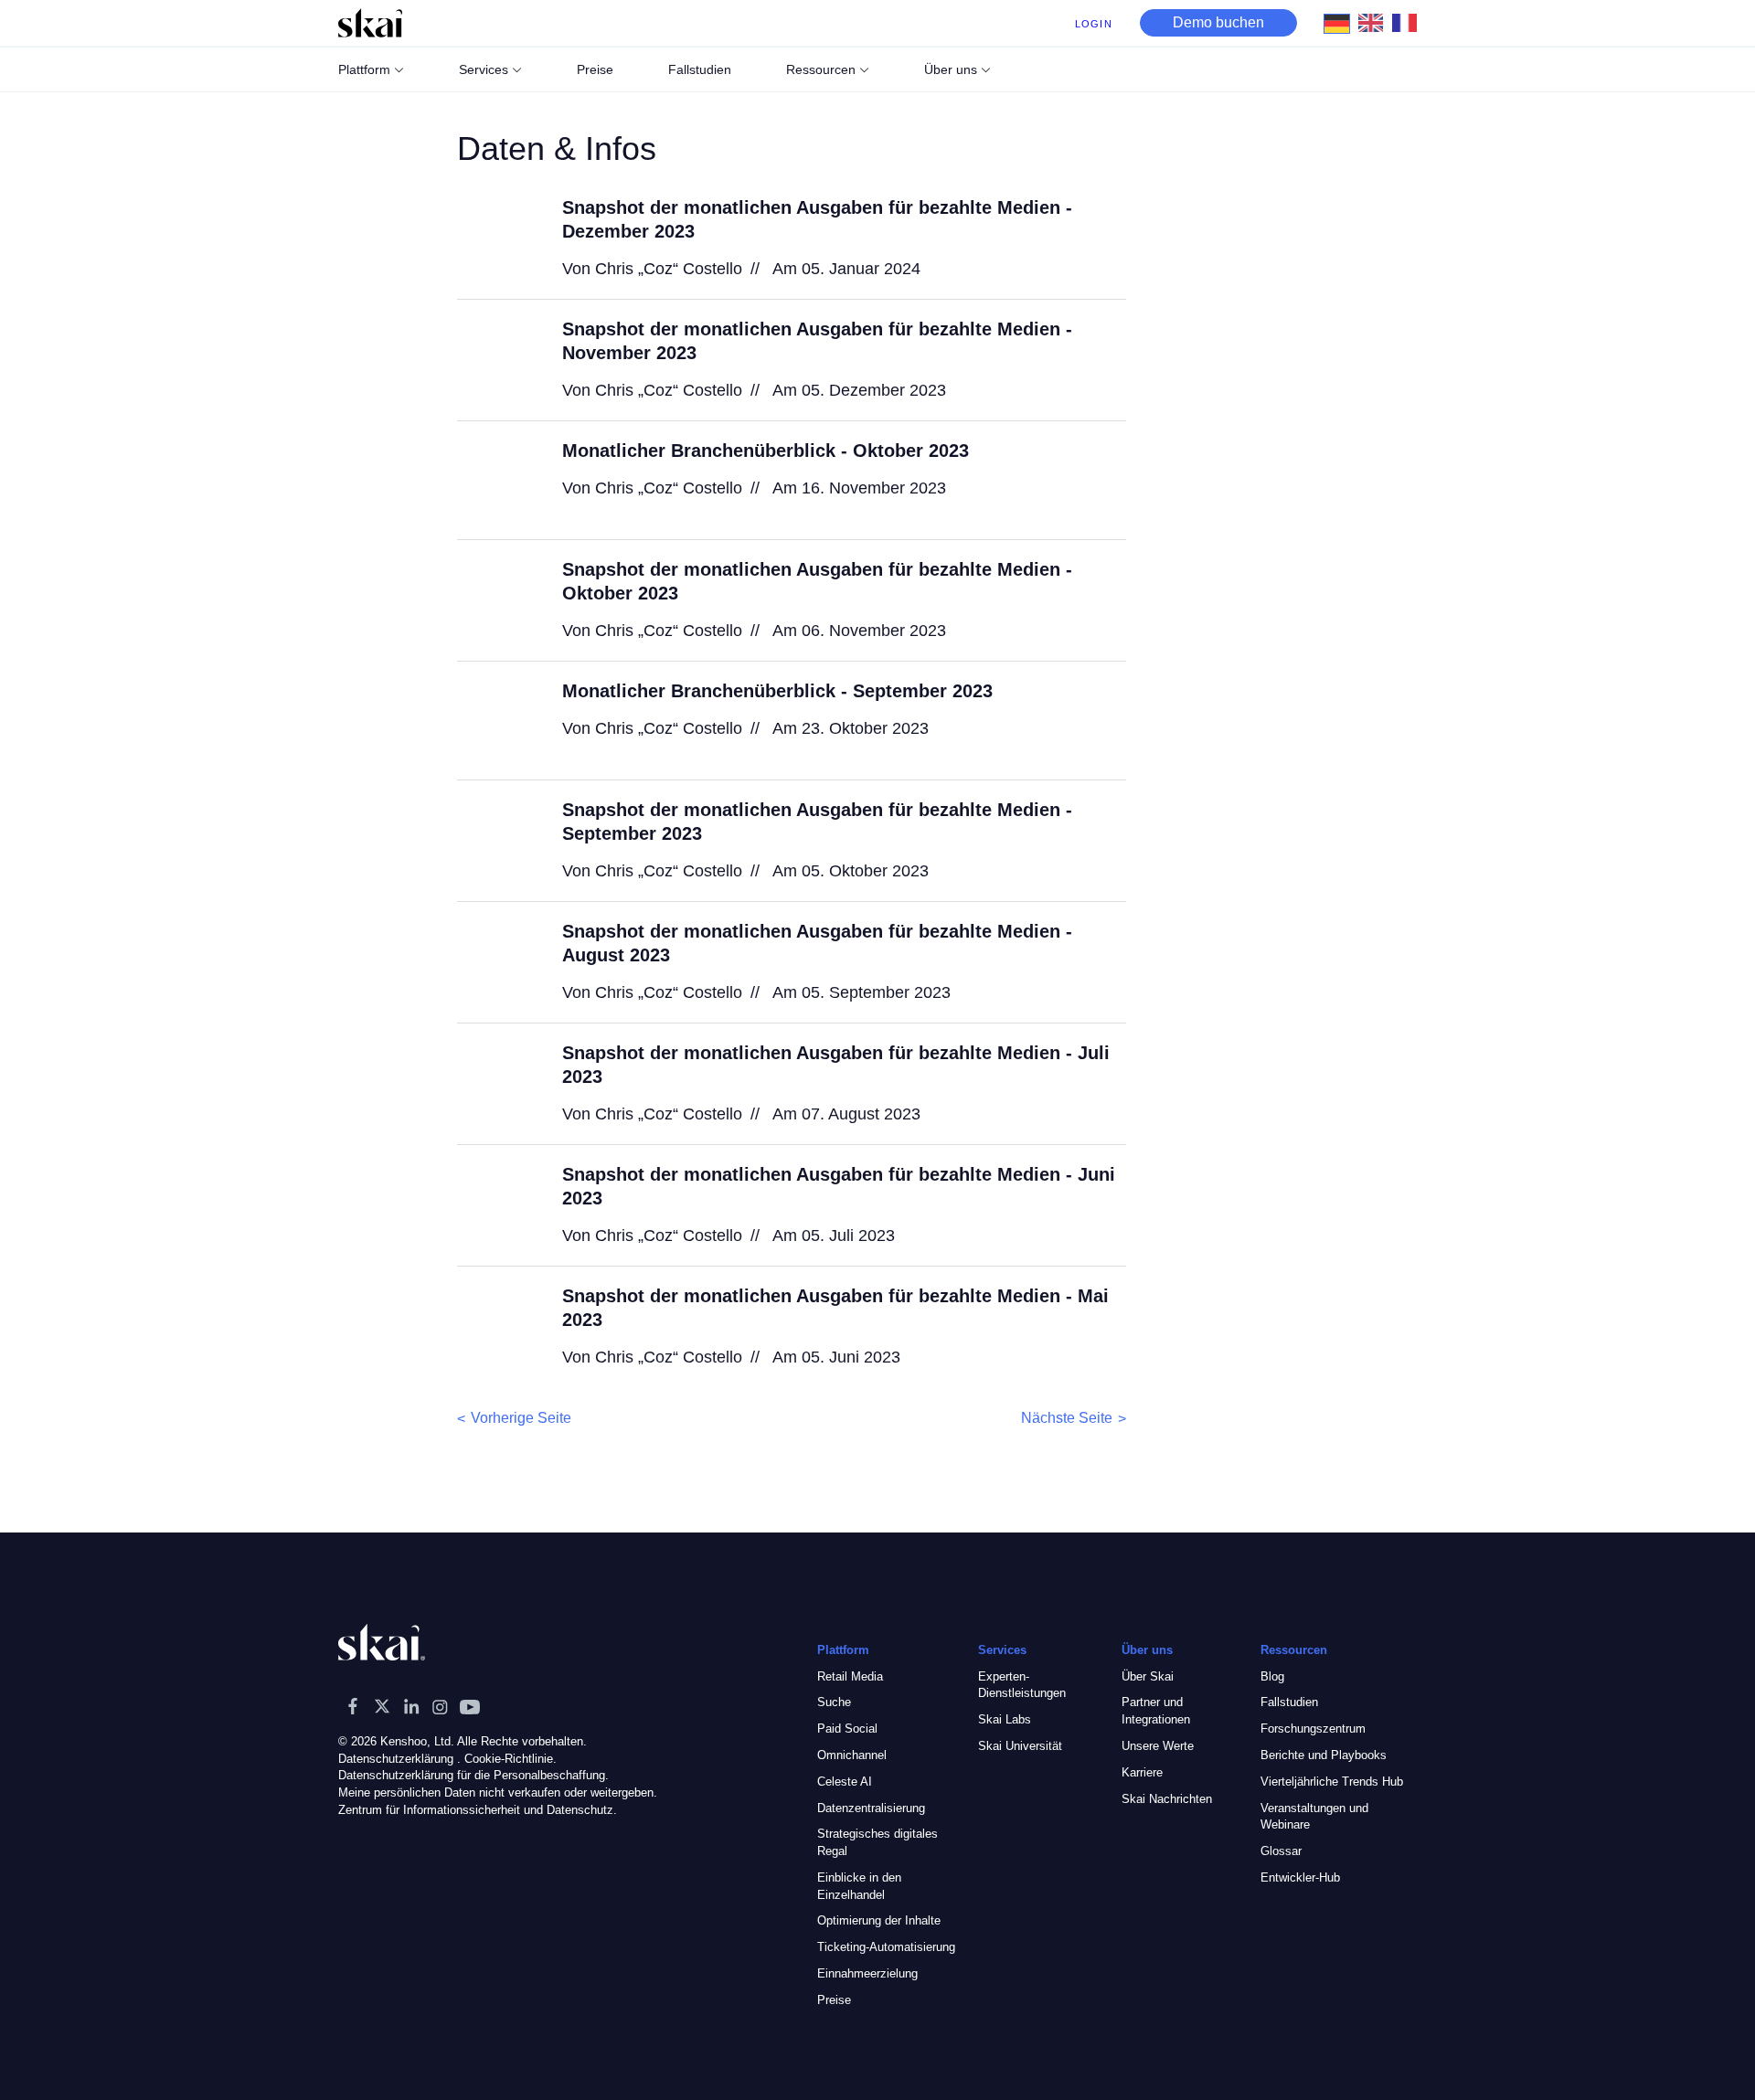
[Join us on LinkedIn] (411, 1706)
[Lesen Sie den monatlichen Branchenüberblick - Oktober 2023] (498, 480)
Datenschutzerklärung (396, 1759)
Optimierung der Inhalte (879, 1920)
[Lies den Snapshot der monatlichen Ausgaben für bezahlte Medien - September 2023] (498, 839)
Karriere (1142, 1772)
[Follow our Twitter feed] (382, 1706)
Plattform (364, 69)
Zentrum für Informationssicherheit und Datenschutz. (478, 1810)
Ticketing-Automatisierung (886, 1947)
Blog (1272, 1676)
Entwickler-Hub (1300, 1877)
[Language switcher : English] (1375, 22)
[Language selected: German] (1375, 23)
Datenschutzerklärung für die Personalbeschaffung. (473, 1775)
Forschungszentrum (1313, 1729)
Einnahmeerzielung (867, 1973)
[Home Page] (370, 23)
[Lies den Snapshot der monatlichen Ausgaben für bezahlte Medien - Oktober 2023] (498, 599)
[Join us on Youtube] (470, 1706)
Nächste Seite (1067, 1418)
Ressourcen (821, 69)
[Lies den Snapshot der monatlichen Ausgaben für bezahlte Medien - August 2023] (498, 960)
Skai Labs (1005, 1719)
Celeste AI (845, 1782)
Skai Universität (1020, 1746)
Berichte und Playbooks (1324, 1755)
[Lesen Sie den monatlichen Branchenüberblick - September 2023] (498, 720)
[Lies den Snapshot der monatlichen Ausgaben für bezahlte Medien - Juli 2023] (498, 1082)
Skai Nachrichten (1167, 1799)
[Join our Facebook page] (353, 1706)
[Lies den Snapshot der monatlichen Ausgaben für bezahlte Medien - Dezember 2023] (498, 237)
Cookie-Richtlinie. (511, 1759)
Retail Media (850, 1676)
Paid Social (847, 1729)
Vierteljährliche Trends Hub (1332, 1782)
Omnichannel (852, 1755)
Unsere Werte (1158, 1746)
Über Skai (1148, 1676)
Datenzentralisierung (871, 1808)
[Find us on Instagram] (441, 1706)
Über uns (951, 69)
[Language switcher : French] (1409, 22)
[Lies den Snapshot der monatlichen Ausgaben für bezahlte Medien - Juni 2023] (498, 1204)
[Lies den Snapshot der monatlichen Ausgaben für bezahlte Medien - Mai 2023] (498, 1325)
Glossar (1281, 1851)
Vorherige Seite (521, 1418)
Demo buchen (1218, 22)
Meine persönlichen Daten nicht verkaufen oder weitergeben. (498, 1792)
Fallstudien (1289, 1702)
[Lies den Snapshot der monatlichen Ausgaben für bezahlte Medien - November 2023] (498, 358)
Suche (834, 1702)
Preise (834, 2000)
